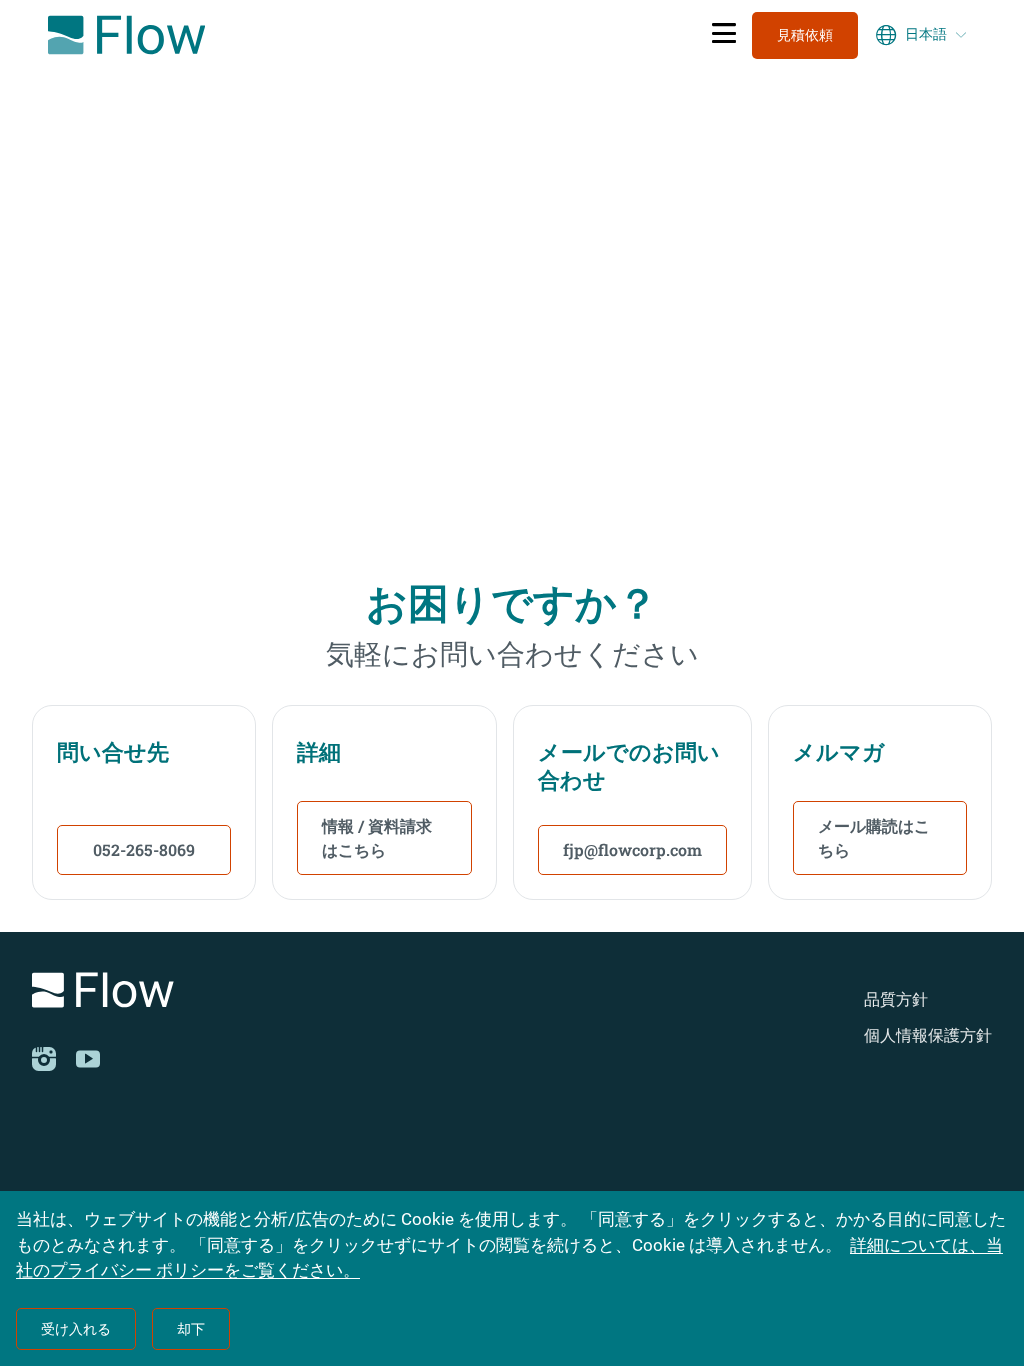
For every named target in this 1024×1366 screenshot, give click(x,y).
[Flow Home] (126, 35)
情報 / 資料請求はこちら (377, 837)
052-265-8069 (144, 849)
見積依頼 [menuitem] (805, 35)
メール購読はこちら (874, 837)
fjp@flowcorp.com (632, 849)
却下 (191, 1329)
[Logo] (217, 993)
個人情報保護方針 (928, 1035)
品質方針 (896, 999)
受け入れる (76, 1329)
